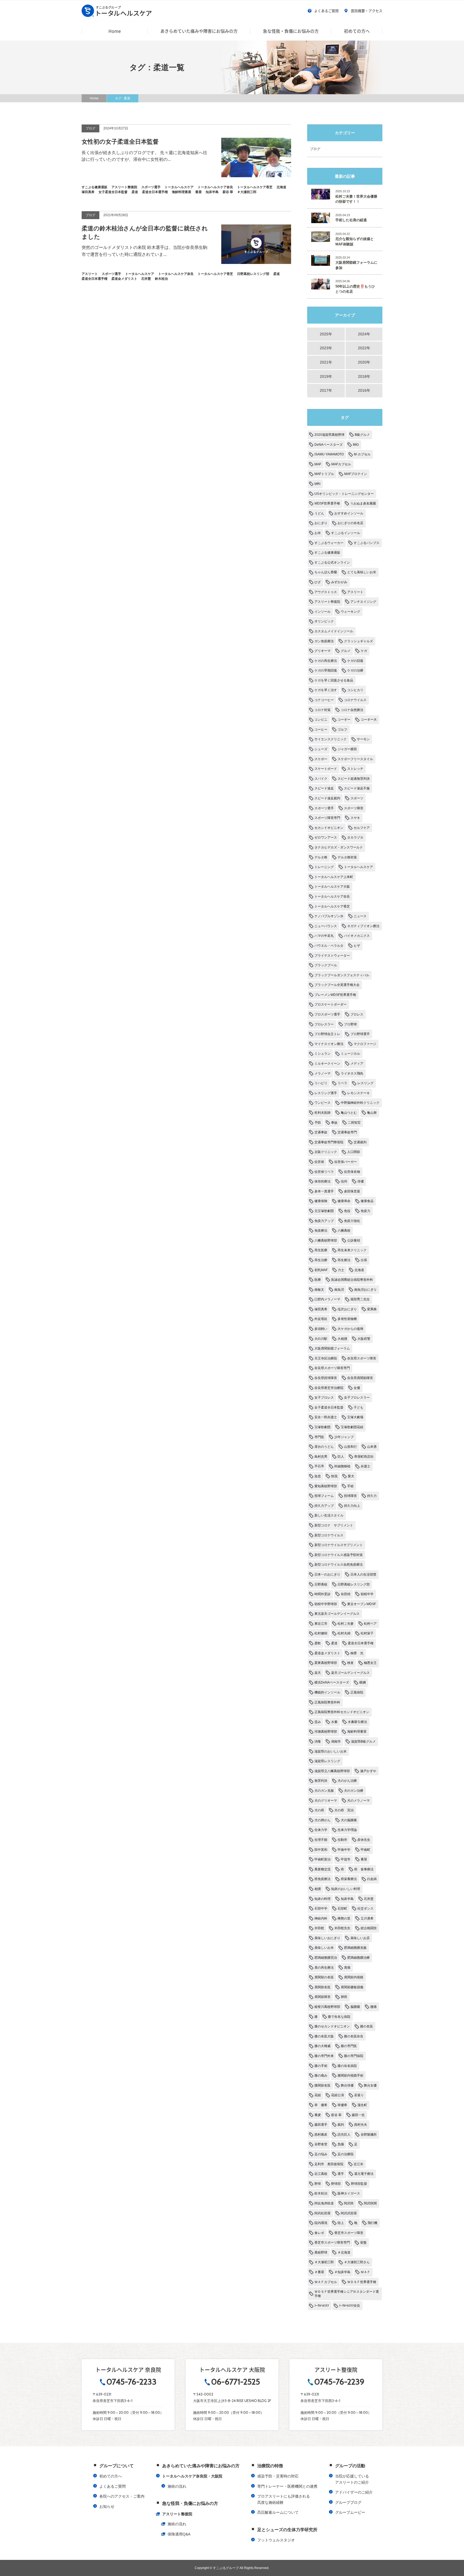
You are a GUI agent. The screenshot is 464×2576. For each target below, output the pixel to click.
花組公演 (338, 2095)
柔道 (334, 1643)
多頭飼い (321, 1329)
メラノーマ (322, 1073)
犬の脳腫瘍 (349, 1820)
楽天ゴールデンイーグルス (350, 1673)
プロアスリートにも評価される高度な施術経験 (284, 2499)
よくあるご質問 (326, 11)
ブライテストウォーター (332, 956)
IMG (356, 445)
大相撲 (342, 1339)
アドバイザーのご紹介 (354, 2492)
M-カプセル (362, 454)
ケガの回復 (355, 661)
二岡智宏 (354, 1123)
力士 (341, 1270)
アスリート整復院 (327, 602)
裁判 (341, 2125)
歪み (318, 1722)
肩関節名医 (322, 1987)
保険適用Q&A (179, 2534)
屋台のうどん (324, 1447)
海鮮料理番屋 (357, 1732)
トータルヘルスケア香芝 (332, 906)
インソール (322, 612)
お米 (318, 533)
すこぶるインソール (346, 533)
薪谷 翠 (336, 2115)
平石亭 (319, 1466)
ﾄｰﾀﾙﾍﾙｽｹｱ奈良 (350, 2306)
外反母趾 (321, 1319)
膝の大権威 (322, 2046)
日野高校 (321, 1584)
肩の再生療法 (324, 1968)
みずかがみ (339, 582)
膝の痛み (321, 2076)
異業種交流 (322, 1869)
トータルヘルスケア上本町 (334, 877)
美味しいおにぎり (327, 1938)
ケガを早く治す (326, 690)
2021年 (326, 362)
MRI (317, 484)
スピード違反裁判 (327, 798)
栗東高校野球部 (326, 1663)
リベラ (342, 1083)
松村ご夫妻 (346, 1624)
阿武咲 (349, 2203)
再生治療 (321, 1260)
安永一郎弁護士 (326, 1417)
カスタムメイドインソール (334, 631)
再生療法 (344, 1260)
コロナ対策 (322, 710)
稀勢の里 (344, 1918)
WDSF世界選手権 (327, 503)
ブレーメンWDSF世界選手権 (335, 995)
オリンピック (324, 621)
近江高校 (321, 2174)
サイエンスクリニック (331, 739)
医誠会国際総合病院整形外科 (352, 1280)
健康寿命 (344, 1201)
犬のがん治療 (347, 1781)
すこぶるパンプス (367, 543)
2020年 (364, 362)
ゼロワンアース (326, 837)
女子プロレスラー (357, 1398)
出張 (364, 1260)
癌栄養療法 (349, 1879)
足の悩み (321, 2154)
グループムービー (350, 2512)
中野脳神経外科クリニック (360, 1103)
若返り (359, 2095)
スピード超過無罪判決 (354, 779)
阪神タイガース (349, 2193)
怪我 (334, 1476)
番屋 (364, 1859)
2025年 (326, 334)
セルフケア (362, 828)
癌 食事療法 (364, 1869)
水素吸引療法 (357, 1722)
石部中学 (321, 1909)
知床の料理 (322, 1899)
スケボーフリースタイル (355, 759)
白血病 (372, 1879)
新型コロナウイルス (329, 1535)
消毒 (318, 1741)
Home (115, 31)
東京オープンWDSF (362, 1604)
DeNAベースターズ (329, 445)
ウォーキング (350, 612)
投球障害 (350, 1496)
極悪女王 (370, 1663)
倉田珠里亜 (352, 1191)
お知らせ (107, 2506)
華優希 (342, 2105)
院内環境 (321, 2223)
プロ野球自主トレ (327, 1034)
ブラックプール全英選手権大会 (337, 985)
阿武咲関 (370, 2203)
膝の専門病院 (354, 2056)
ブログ (315, 149)
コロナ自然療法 (352, 710)
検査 (350, 1663)
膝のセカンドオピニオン (332, 2026)
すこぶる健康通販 (327, 553)
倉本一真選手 (324, 1191)
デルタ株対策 (347, 857)
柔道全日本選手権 (361, 1643)
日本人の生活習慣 (363, 1574)
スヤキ (355, 818)
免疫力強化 (352, 1221)
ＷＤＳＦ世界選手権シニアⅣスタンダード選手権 (347, 2294)
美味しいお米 (324, 1948)
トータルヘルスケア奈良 (332, 897)
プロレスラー (324, 1024)
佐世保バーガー (346, 1162)
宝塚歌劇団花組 (352, 1427)
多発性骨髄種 (347, 1319)
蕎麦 (318, 2115)
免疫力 (365, 1211)
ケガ (364, 651)
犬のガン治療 (354, 1791)
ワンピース (322, 1103)
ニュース (360, 916)
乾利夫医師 (322, 1113)
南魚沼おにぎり (365, 1290)
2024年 (364, 334)
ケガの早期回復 (326, 670)
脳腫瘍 (355, 2007)
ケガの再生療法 (326, 661)
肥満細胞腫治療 (358, 1958)
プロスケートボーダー (331, 1004)
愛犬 (351, 1476)
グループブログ (348, 2502)
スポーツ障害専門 (327, 818)
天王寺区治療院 (326, 1358)
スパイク (321, 779)
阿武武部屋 (349, 2213)
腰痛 (374, 2007)
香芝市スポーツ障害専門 (332, 2243)
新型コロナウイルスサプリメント (339, 1545)
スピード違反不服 (357, 788)
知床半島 (347, 1899)
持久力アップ (324, 1506)
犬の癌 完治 (344, 1810)
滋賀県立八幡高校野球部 (332, 1771)
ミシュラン (322, 1054)
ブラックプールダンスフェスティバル (342, 975)
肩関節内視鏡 (354, 1977)
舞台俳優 (347, 2085)
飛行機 (372, 2223)
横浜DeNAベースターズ (332, 1682)
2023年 (326, 348)
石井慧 (369, 1899)
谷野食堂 (321, 2144)
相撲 (318, 1889)
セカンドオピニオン (329, 828)
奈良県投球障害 (326, 1378)
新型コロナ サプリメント (334, 1525)
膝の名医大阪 (324, 2036)
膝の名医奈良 (354, 2036)
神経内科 (321, 1918)
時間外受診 (322, 1594)
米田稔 (319, 1928)
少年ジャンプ (344, 1437)
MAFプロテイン (356, 474)
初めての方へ (357, 31)
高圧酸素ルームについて (278, 2512)
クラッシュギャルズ (358, 641)
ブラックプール (326, 965)
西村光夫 (361, 2125)
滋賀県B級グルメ (363, 1741)
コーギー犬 (369, 720)
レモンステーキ (358, 1093)
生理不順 (321, 1840)
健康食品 (367, 1201)
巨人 (341, 1457)
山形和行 (350, 1447)
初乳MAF (321, 1270)
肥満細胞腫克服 (355, 1948)
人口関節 (354, 1152)
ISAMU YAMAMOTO (329, 454)
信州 (344, 1181)
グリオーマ (322, 651)
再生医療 (321, 1250)
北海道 (359, 1270)
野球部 (336, 2184)
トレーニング (324, 867)
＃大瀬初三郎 (324, 2262)
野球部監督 (359, 2184)
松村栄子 (367, 1633)
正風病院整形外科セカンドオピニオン (342, 1712)
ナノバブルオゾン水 (329, 916)
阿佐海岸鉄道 (324, 2203)
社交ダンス (365, 1909)
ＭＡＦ (365, 2272)
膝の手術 (321, 2066)
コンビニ (321, 720)
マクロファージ (365, 1044)
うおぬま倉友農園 (363, 503)
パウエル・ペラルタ (329, 946)
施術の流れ (177, 2486)
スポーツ (357, 798)
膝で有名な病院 (339, 2017)
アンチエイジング (363, 602)
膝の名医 (367, 2026)
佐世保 (319, 1162)
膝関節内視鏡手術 (350, 2076)
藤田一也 (358, 2115)
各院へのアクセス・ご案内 (122, 2496)
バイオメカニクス (357, 936)
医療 (318, 1280)
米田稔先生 (342, 1928)
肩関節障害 (322, 1997)
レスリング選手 (326, 1093)
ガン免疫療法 (324, 641)
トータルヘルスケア (358, 867)
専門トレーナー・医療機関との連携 (287, 2486)
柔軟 (318, 1643)
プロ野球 (350, 1024)
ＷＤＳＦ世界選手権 (362, 2282)
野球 (318, 2184)
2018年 (364, 376)
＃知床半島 (342, 2272)
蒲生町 (362, 2105)
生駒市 (342, 1840)
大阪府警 (364, 1339)
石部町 (342, 1909)
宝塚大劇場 (355, 1417)
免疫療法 (321, 1231)
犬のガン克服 (324, 1791)
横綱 (363, 1682)
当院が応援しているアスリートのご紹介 (352, 2479)
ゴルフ (342, 730)
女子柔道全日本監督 (329, 1407)
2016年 (364, 390)
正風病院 (357, 1692)
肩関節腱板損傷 (352, 1987)
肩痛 (347, 1968)
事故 (334, 1123)
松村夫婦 (344, 1633)
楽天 (318, 1673)
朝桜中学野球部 (326, 1604)
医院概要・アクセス (367, 11)
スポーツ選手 (324, 808)
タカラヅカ (355, 837)
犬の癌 (319, 1810)
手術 (350, 1486)
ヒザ (357, 946)
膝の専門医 (349, 2046)
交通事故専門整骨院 (329, 1142)
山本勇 (372, 1447)
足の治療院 (346, 2154)
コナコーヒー (324, 700)
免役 (347, 1211)
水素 (334, 1722)
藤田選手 (321, 2125)
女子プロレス (324, 1398)
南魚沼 (339, 1290)
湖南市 (336, 1741)
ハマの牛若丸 (324, 936)
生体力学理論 (347, 1830)
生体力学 (321, 1830)
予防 (318, 1123)
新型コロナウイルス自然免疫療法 (339, 1565)
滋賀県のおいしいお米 (331, 1751)
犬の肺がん (322, 1820)
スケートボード (326, 769)
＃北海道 (344, 2252)
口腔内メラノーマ (327, 1299)
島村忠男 (321, 1457)
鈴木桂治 (321, 2193)
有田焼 (346, 1594)
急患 (318, 1476)
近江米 (358, 2164)
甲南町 (365, 1850)
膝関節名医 (322, 2085)
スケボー (321, 759)
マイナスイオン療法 (329, 1044)
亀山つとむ (349, 1113)
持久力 (372, 1496)
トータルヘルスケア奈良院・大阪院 (192, 2476)
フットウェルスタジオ (276, 2540)
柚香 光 (357, 1653)
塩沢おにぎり (347, 1309)
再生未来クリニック (352, 1250)
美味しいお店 (360, 1938)
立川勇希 (367, 1918)
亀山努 (372, 1113)
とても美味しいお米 (362, 572)
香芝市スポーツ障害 (349, 2233)
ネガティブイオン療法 (363, 926)
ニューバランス (326, 926)
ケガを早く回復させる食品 (334, 680)
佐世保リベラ (324, 1172)
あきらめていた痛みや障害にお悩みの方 (199, 31)
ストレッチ (355, 769)
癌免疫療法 (322, 1879)
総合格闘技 (369, 1928)
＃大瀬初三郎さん (357, 2262)
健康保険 (321, 1201)
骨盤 (363, 2243)
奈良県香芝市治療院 (329, 1388)
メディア (357, 1064)
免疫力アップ (324, 1221)
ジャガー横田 (347, 749)
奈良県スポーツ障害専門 (332, 1368)
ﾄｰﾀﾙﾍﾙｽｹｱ (322, 2306)
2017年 (326, 390)
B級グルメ (362, 435)
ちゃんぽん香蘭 (326, 572)
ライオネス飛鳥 (352, 1073)
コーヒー (321, 730)
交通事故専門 (347, 1132)
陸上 (341, 2223)
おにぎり (321, 523)
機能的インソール (327, 1692)
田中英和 (321, 1850)
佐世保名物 (352, 1172)
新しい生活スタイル (329, 1515)
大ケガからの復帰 (350, 1329)
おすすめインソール (349, 513)
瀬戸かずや (368, 1771)
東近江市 (321, 1624)
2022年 (364, 348)
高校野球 (321, 2252)
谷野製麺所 (369, 2135)
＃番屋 (319, 2272)
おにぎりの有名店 (350, 523)
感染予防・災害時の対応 (278, 2476)
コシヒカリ (355, 690)
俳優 (361, 1181)
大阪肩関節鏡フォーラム (332, 1348)
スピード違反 (324, 788)
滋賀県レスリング (327, 1761)
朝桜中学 (367, 1594)
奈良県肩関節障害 (360, 1378)
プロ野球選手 (360, 1034)
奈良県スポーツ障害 (362, 1358)
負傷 (341, 2144)
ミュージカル (350, 1054)
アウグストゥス (326, 592)
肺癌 (344, 1997)
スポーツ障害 (354, 808)
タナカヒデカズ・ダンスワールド (339, 847)
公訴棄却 (354, 1240)
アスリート (355, 592)
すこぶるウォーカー (329, 543)
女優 (357, 1388)
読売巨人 (344, 2135)
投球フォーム (324, 1496)
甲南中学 (344, 1850)
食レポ (319, 2233)
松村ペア (370, 1624)
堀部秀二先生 (360, 1299)
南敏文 (319, 1290)
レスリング (365, 1083)
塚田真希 (321, 1309)
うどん (319, 513)
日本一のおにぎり (327, 1574)
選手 (341, 2174)
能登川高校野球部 (327, 2007)
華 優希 (321, 2105)
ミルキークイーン (327, 1064)
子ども (358, 1407)
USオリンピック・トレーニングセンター (344, 494)
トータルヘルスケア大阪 (332, 887)
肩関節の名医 (324, 1977)
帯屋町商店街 (364, 1457)
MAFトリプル (324, 474)
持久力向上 (352, 1506)
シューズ (321, 749)
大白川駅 (321, 1339)
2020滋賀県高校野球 (329, 435)
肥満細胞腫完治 (326, 1958)
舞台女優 (370, 2085)
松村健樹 (321, 1633)
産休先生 (364, 1840)
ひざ (318, 582)
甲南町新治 (322, 1859)
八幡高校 (344, 1231)
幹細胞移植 (342, 1466)
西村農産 (321, 2135)
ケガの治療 (355, 670)
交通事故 (321, 1132)
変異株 (372, 1309)
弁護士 (365, 1466)
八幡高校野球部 (326, 1240)
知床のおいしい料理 (346, 1889)
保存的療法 (322, 1181)
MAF (318, 464)
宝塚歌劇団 (322, 1427)
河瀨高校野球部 (326, 1732)
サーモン (363, 739)
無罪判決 (321, 1781)
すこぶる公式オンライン (332, 563)
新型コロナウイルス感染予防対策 (339, 1555)
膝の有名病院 (347, 2066)
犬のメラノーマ (358, 1801)
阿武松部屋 (322, 2213)
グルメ (346, 651)
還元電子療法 (364, 2174)
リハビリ (321, 1083)
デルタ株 (321, 857)
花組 (318, 2095)
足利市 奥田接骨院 (329, 2164)
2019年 (326, 376)
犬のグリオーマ (326, 1801)
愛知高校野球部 (326, 1486)
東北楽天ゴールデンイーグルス (337, 1614)
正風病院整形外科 (327, 1702)
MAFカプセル (341, 464)
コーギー (344, 720)
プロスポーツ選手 (327, 1014)
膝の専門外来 (324, 2056)
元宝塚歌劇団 (324, 1211)
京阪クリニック (326, 1152)
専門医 (319, 1437)
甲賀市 (346, 1859)
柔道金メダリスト (327, 1653)
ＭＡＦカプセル (326, 2282)
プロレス (357, 1014)
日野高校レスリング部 (354, 1584)
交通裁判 (360, 1142)
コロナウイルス (355, 700)
